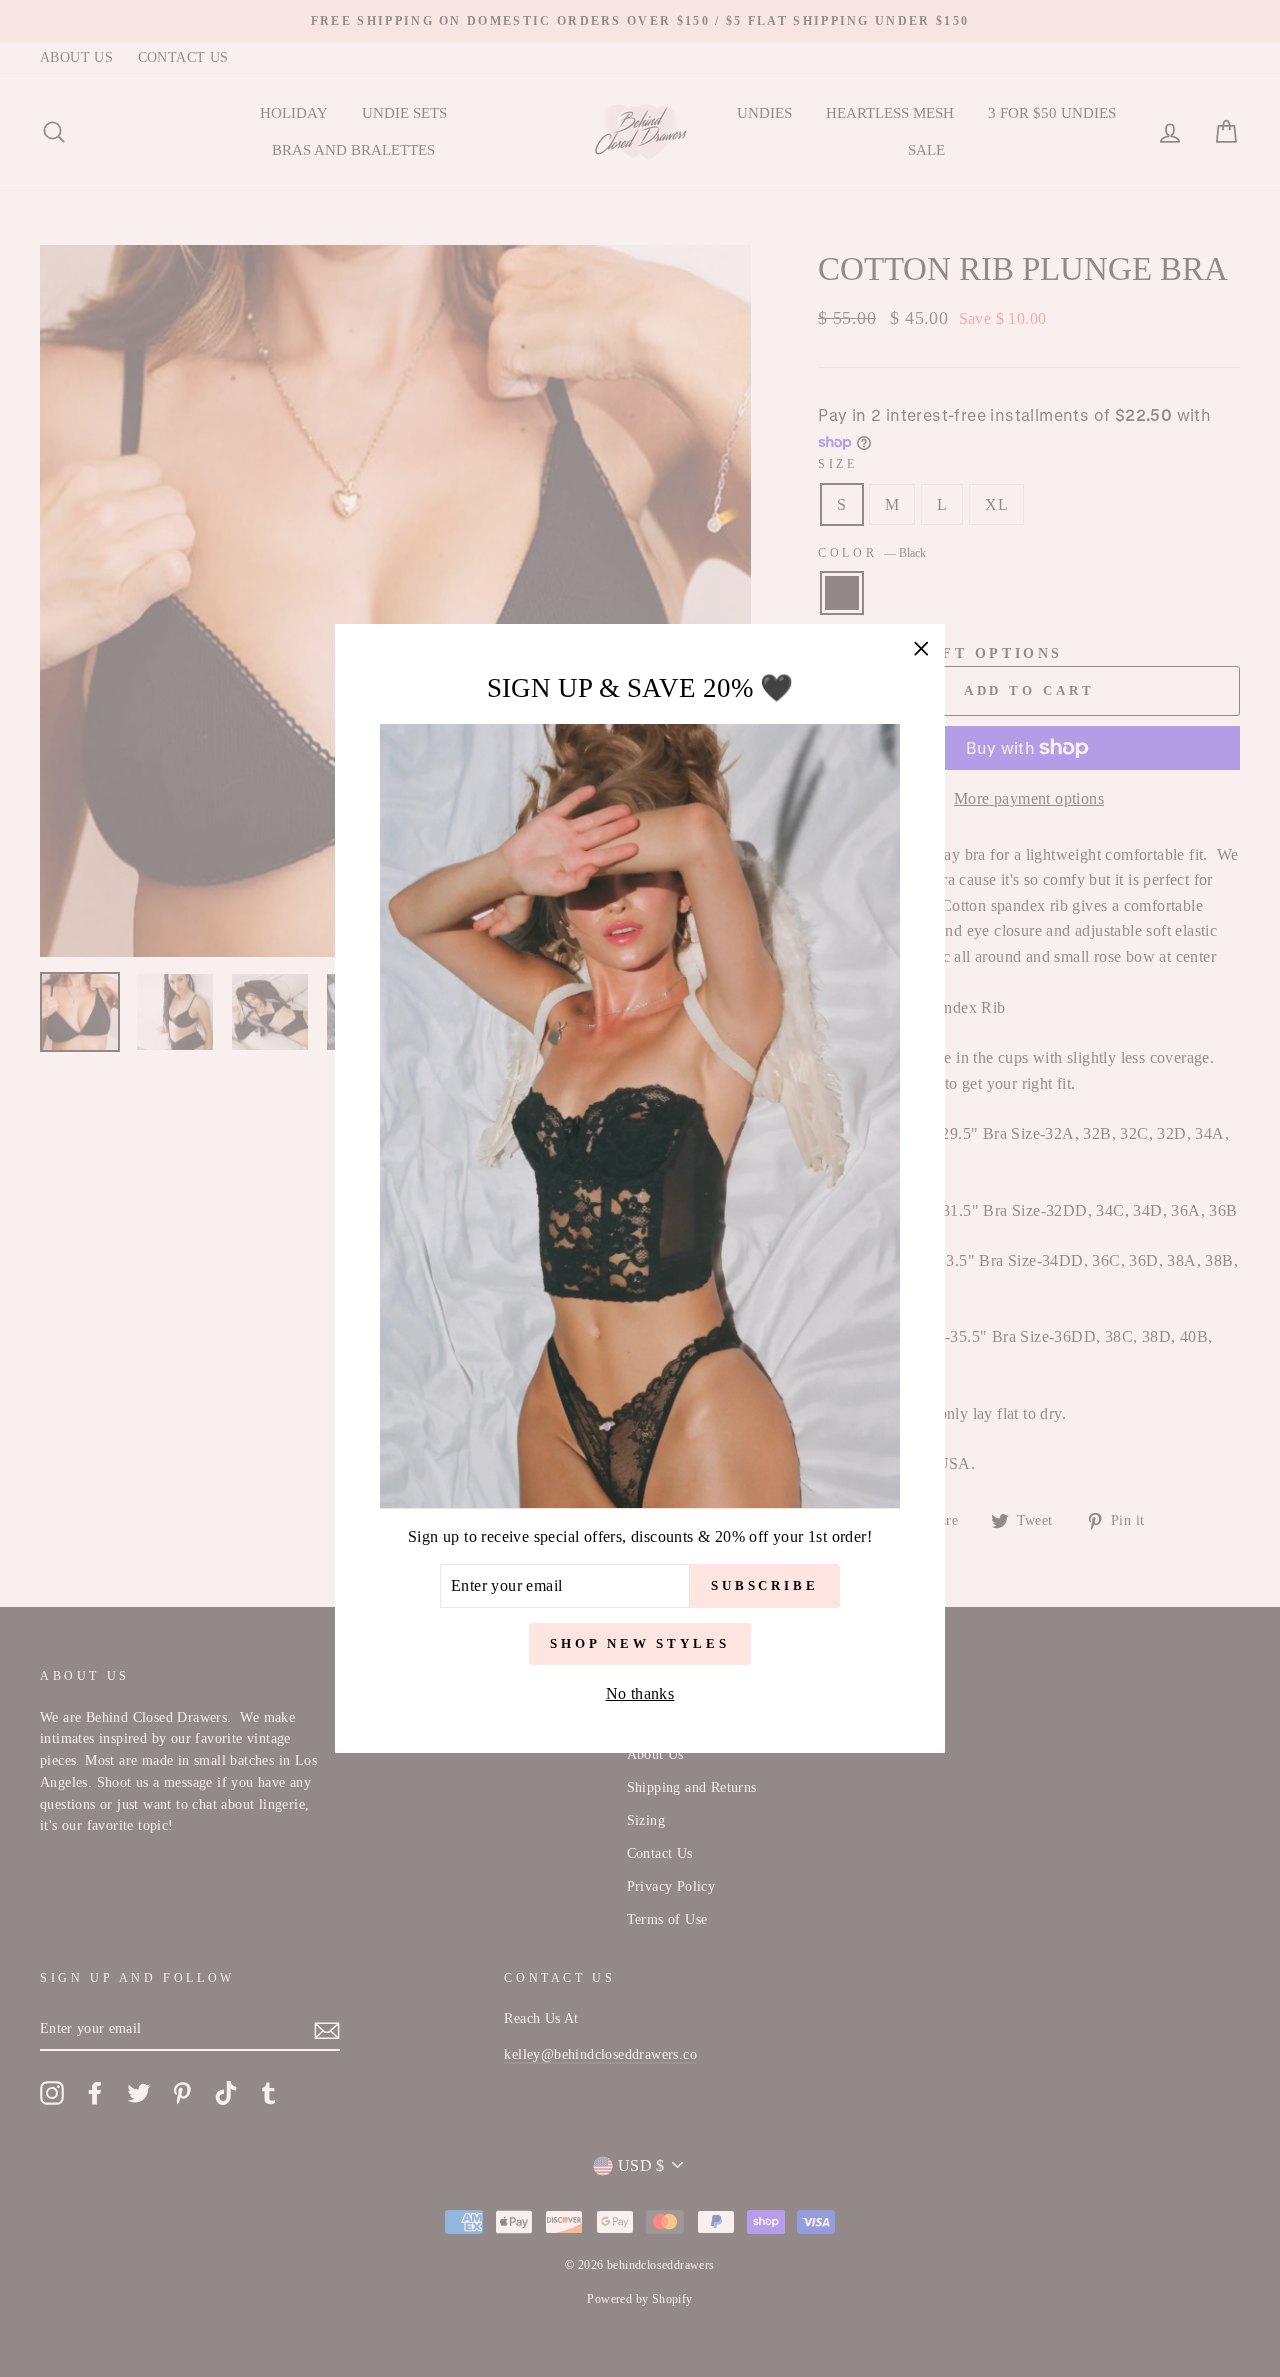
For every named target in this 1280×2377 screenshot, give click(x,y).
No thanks (640, 1693)
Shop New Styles (640, 1643)
